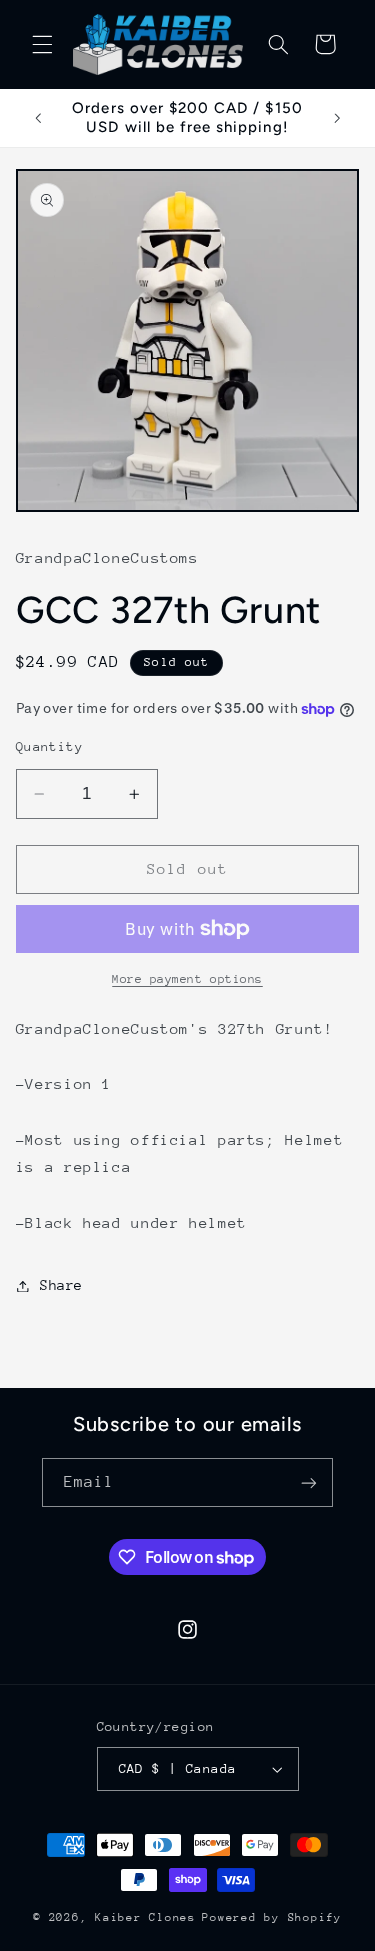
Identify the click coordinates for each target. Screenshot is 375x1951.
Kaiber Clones (145, 1917)
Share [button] (61, 1285)
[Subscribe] (309, 1482)
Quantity (49, 746)
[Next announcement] (337, 118)
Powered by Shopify (271, 1917)
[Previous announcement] (38, 118)
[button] (42, 44)
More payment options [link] (187, 979)
